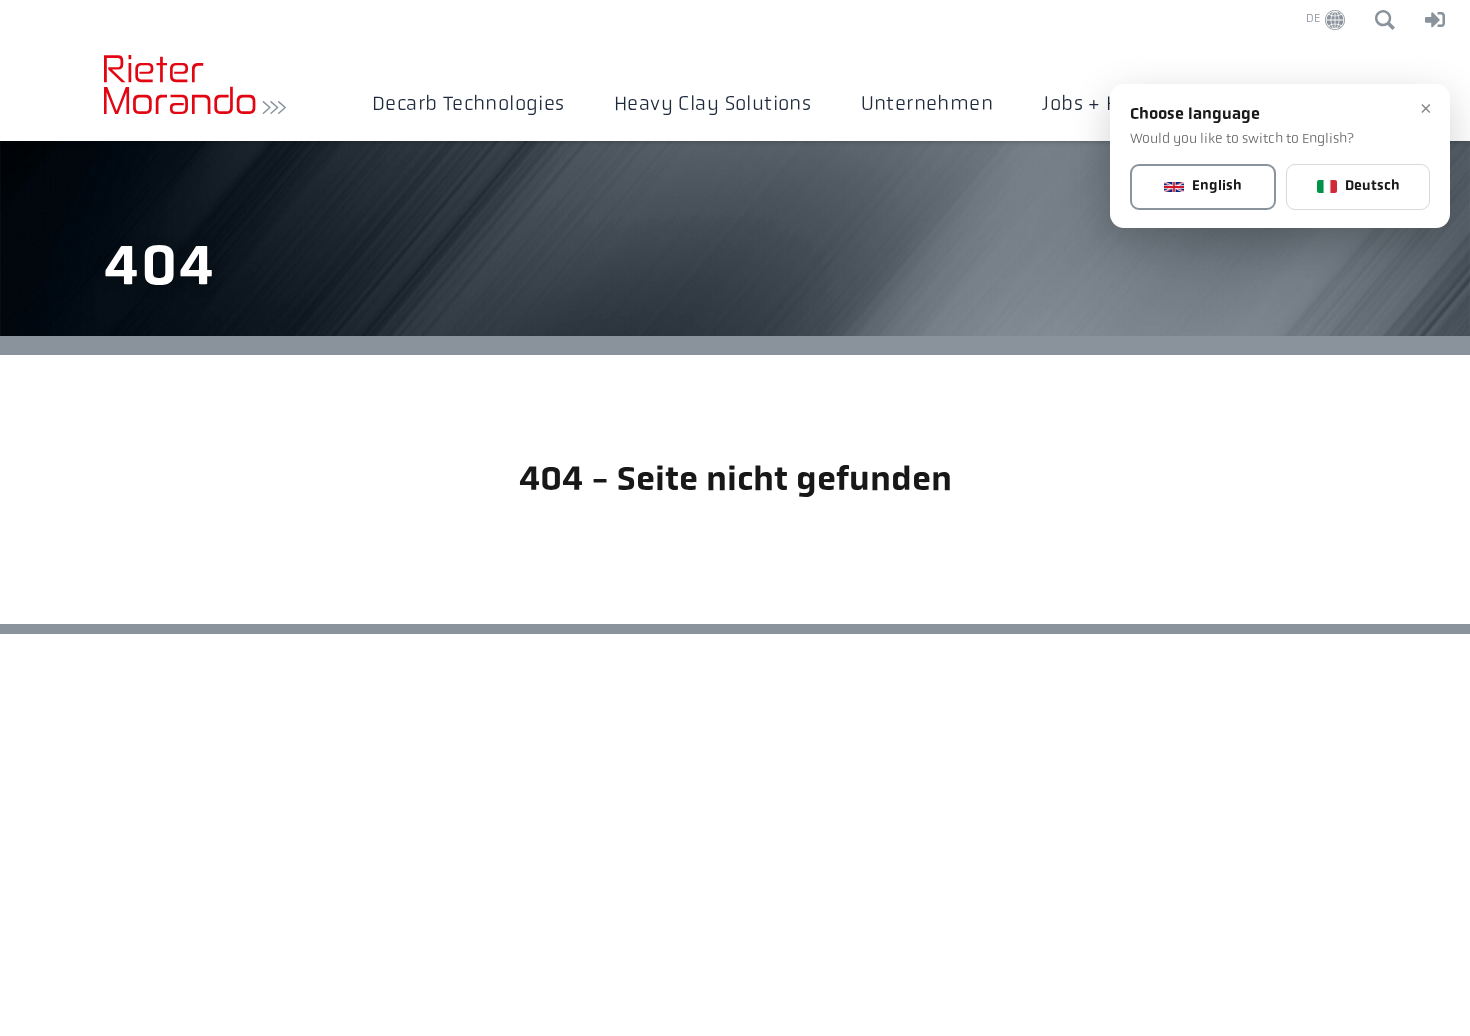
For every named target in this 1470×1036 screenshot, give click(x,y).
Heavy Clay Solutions (712, 105)
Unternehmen (927, 105)
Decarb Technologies (468, 105)
